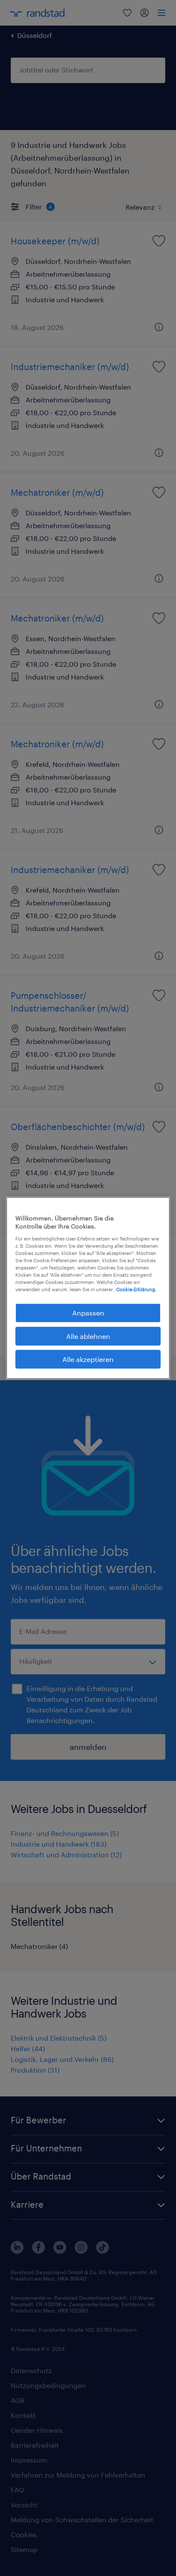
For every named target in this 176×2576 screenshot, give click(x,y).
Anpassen (88, 1313)
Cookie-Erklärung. (136, 1289)
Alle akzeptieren (88, 1359)
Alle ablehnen (88, 1336)
